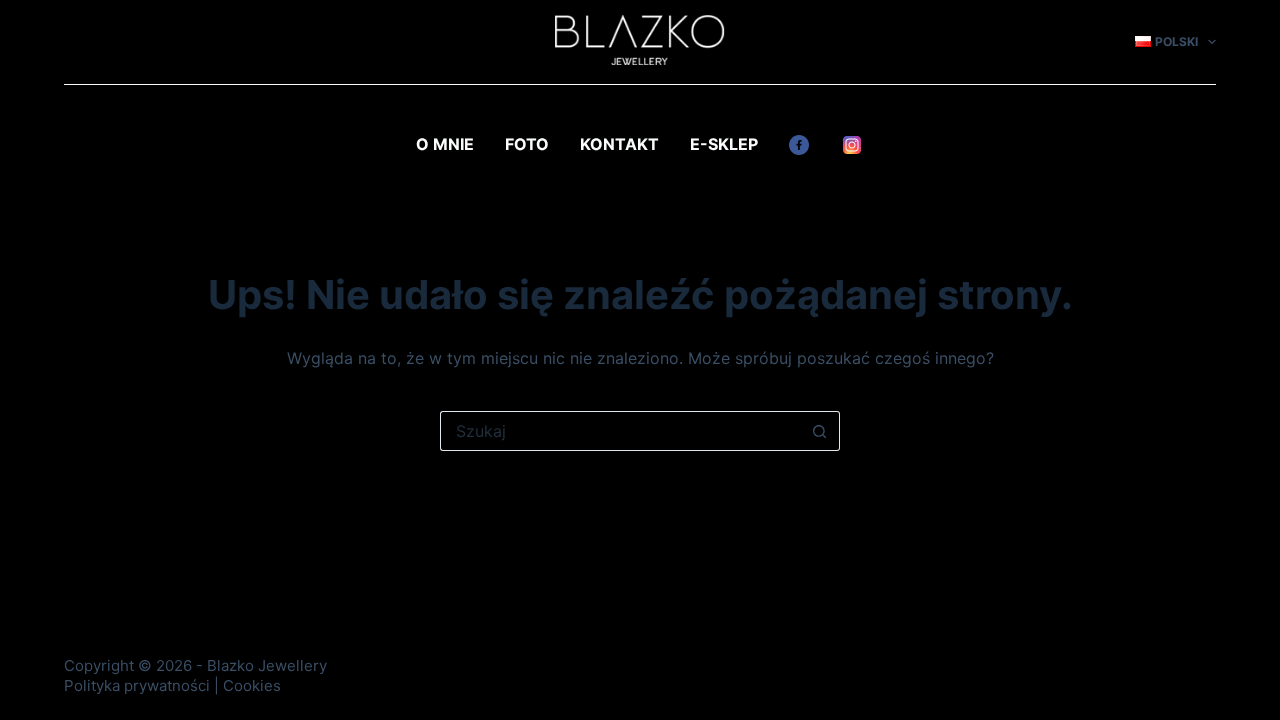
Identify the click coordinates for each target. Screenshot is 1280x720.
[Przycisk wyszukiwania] (820, 431)
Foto (527, 144)
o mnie (445, 144)
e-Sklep (724, 144)
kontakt (619, 144)
